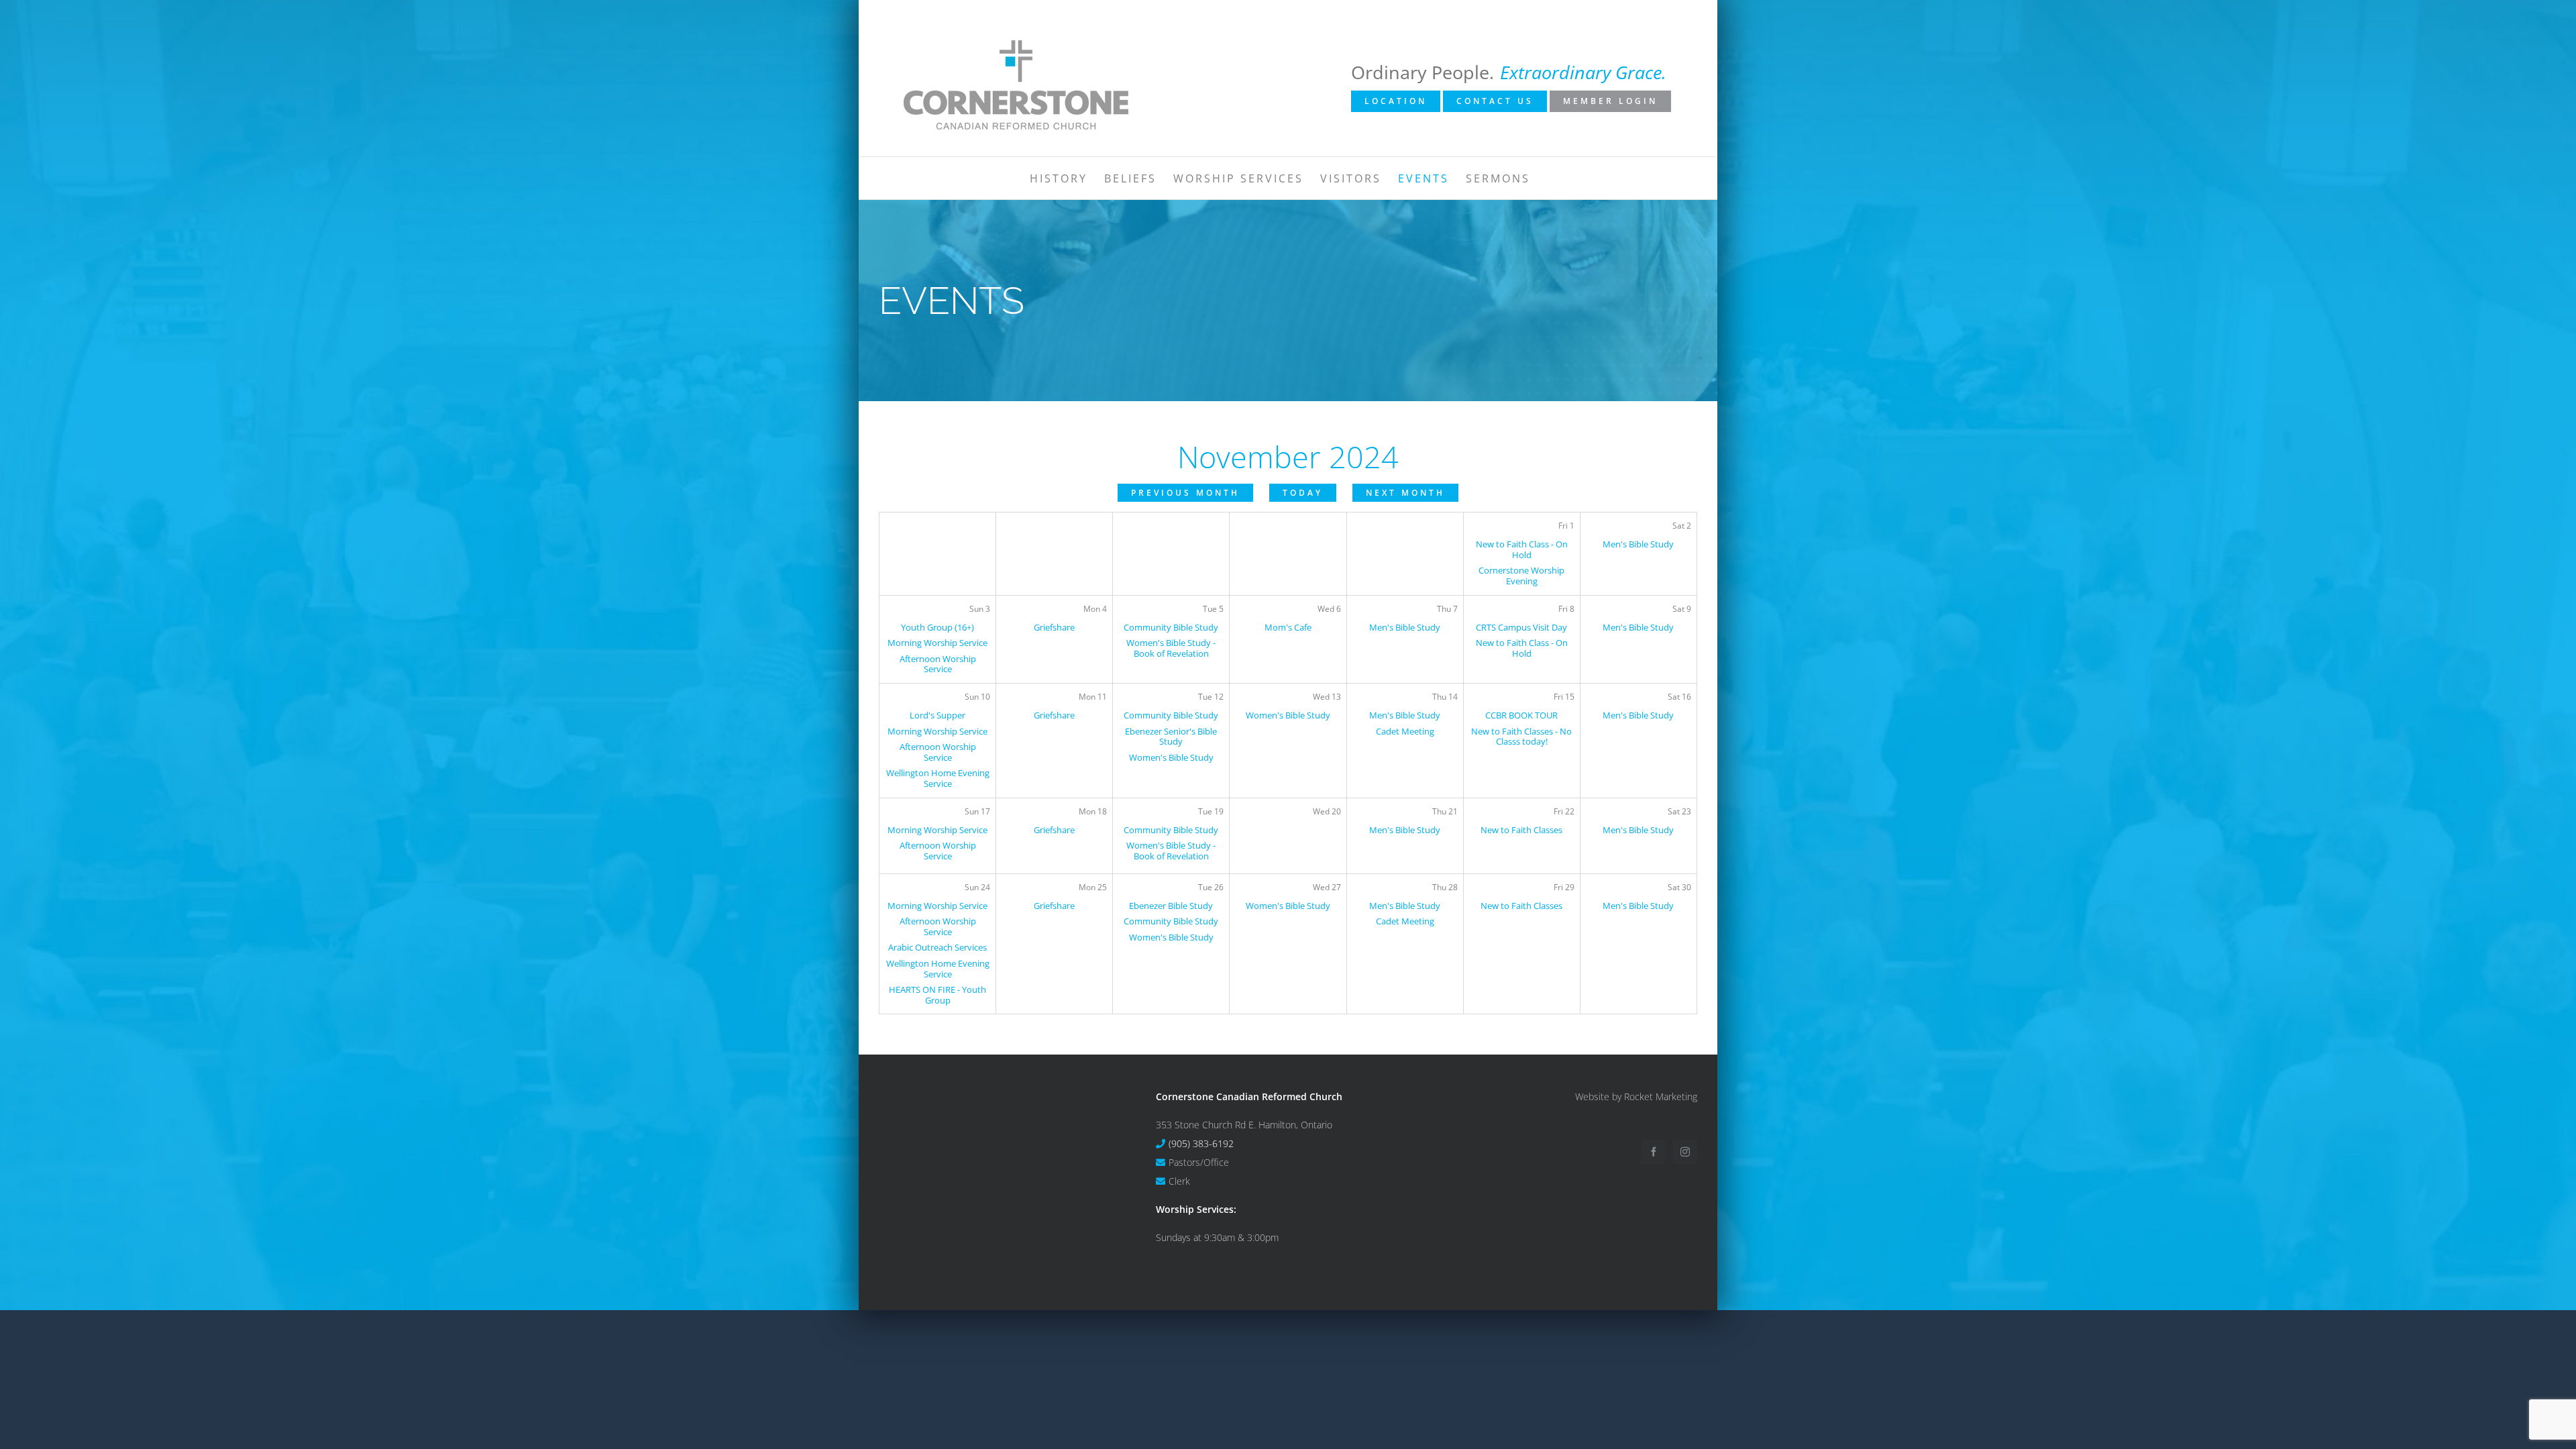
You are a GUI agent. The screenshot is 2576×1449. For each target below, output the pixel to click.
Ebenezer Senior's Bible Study (1171, 737)
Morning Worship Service (937, 643)
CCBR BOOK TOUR (1521, 715)
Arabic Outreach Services (937, 947)
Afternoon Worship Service (938, 664)
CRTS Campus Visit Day (1521, 627)
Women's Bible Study (1171, 757)
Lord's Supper (937, 715)
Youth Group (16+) (937, 627)
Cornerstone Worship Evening (1521, 576)
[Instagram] (1685, 1152)
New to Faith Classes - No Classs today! (1521, 737)
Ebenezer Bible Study (1171, 906)
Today (1303, 493)
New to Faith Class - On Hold (1522, 549)
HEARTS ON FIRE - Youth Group (937, 995)
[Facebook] (1654, 1152)
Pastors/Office (1199, 1162)
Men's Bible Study (1638, 544)
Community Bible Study (1171, 627)
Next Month (1405, 493)
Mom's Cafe (1288, 627)
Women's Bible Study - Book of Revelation (1171, 648)
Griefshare (1054, 627)
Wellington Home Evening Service (938, 778)
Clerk (1179, 1181)
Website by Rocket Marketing (1636, 1096)
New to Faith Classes (1521, 830)
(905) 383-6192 (1201, 1143)
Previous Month (1185, 493)
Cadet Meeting (1405, 731)
